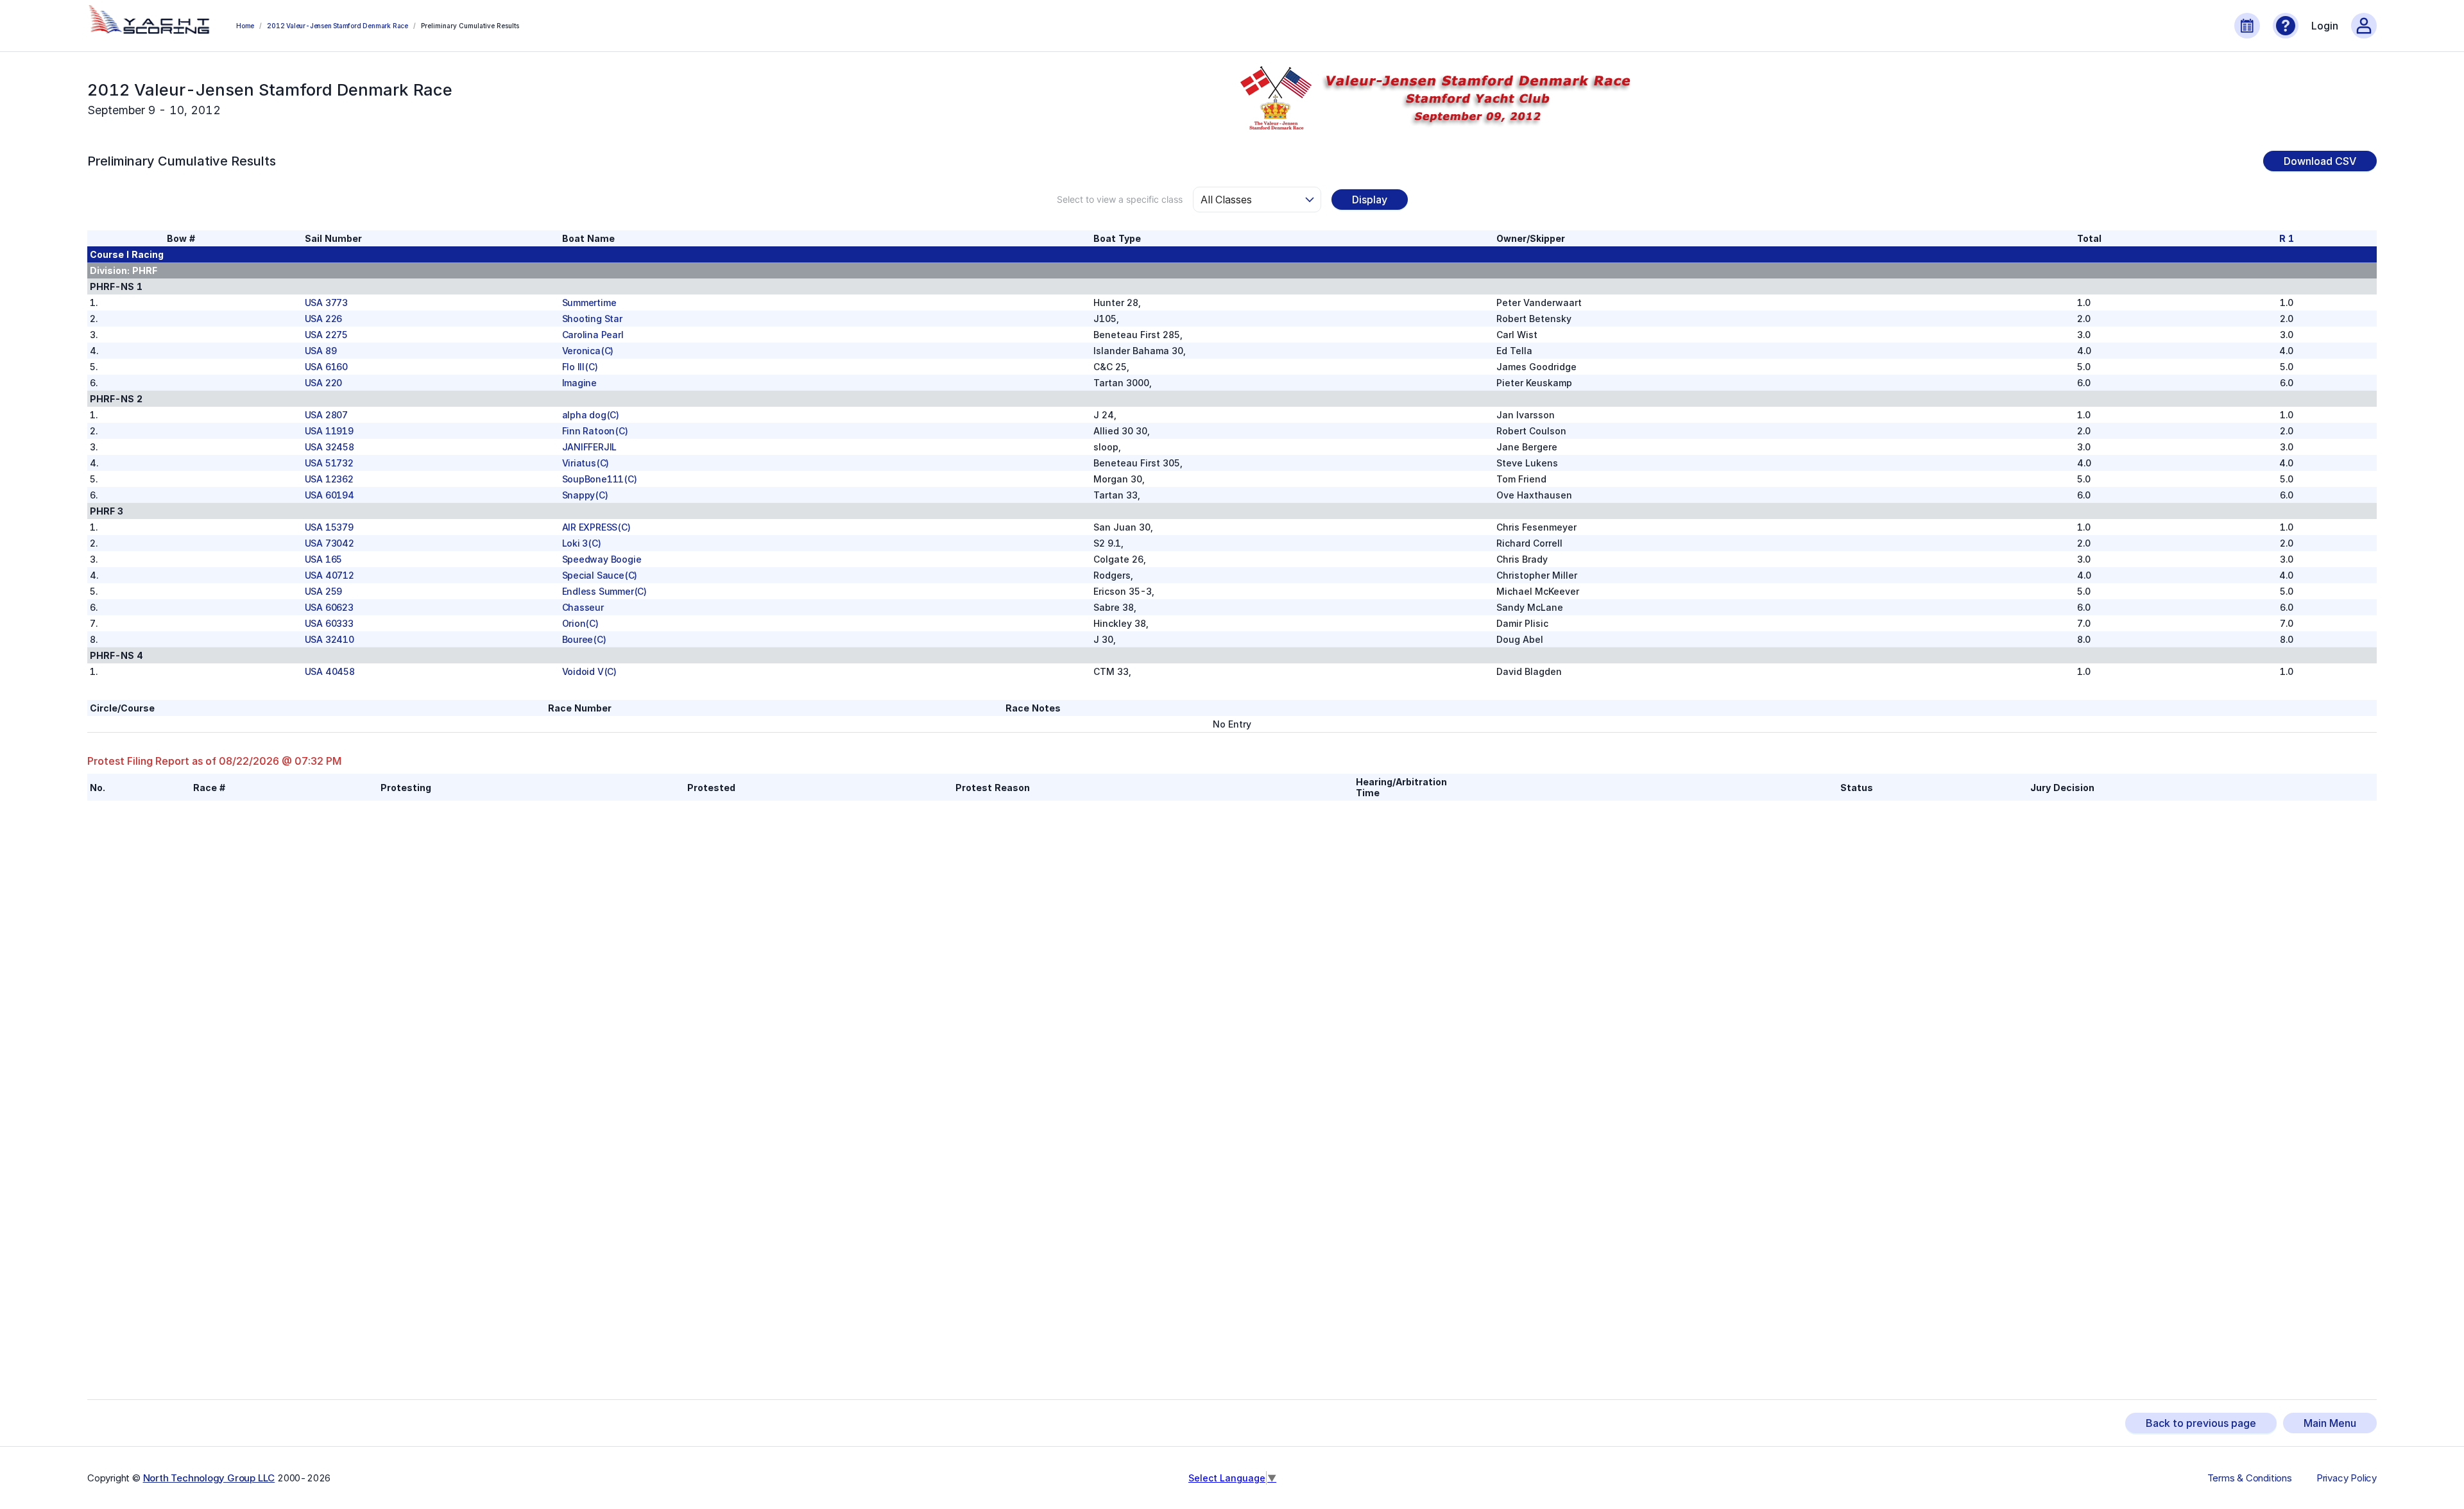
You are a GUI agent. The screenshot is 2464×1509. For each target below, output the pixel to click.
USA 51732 (329, 463)
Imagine (580, 383)
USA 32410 (329, 639)
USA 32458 (329, 447)
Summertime (589, 303)
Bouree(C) (584, 639)
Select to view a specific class (1120, 199)
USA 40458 (330, 671)
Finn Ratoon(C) (595, 431)
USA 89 (321, 351)
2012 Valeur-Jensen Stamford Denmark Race (338, 26)
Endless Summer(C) (605, 591)
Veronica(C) (588, 351)
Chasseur (583, 607)
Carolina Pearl (593, 335)
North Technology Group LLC (209, 1478)
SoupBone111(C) (600, 479)
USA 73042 (329, 543)
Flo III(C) (580, 367)
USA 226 (324, 319)
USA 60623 (329, 607)
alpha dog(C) (591, 415)
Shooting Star (592, 319)
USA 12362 (329, 479)
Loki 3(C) (582, 543)
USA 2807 (326, 415)
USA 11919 (329, 431)
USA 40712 (329, 575)
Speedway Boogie (602, 559)
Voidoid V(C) (590, 671)
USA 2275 (326, 335)
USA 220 (324, 383)
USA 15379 (329, 527)
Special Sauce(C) (600, 575)
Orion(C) (580, 623)
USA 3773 (326, 303)
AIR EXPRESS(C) (596, 527)
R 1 (2286, 238)
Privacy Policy (2347, 1478)
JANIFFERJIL (590, 447)
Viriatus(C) (586, 463)
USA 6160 (326, 367)
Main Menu (2330, 1423)
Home (245, 26)
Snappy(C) (585, 495)
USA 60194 (329, 495)
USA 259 (324, 591)
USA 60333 (329, 623)
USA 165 (324, 559)
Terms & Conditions (2250, 1478)
